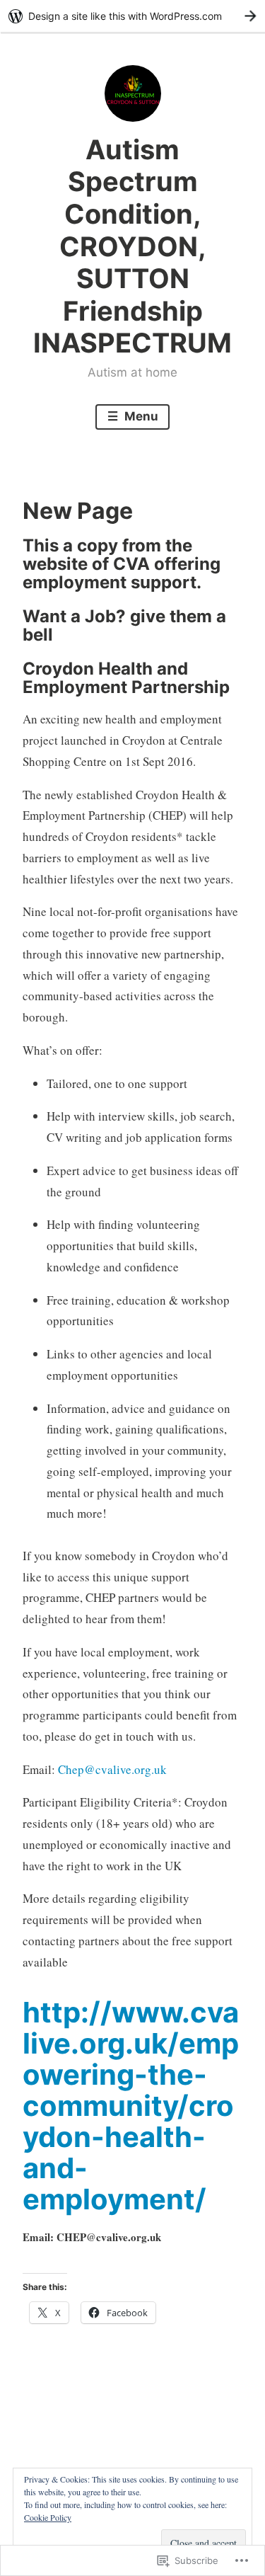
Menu (140, 416)
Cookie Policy (48, 2517)
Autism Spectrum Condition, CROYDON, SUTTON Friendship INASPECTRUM (132, 246)
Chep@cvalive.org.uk (112, 1769)
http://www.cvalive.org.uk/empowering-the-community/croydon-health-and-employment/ (131, 2106)
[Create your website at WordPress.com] (132, 16)
